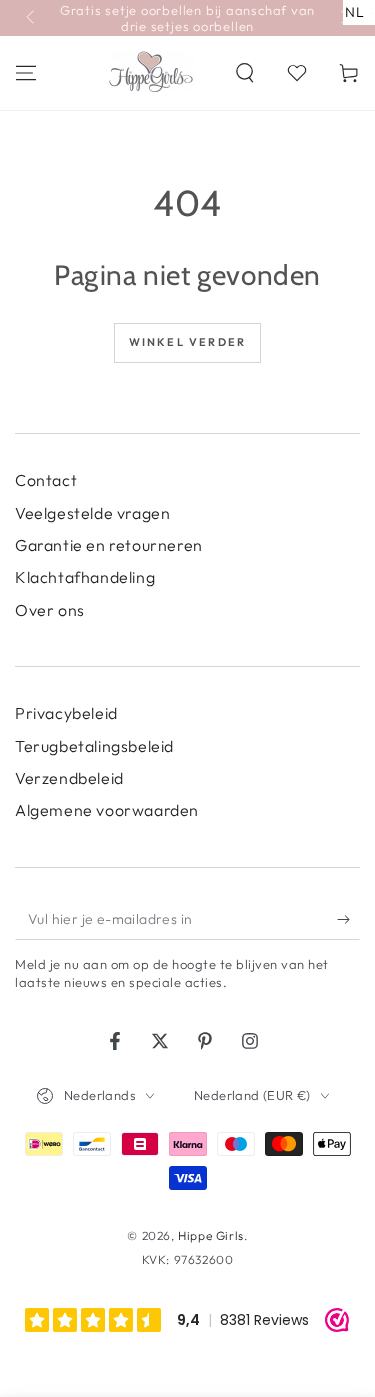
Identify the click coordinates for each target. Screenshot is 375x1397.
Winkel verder (188, 342)
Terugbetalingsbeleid (94, 746)
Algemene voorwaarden (107, 810)
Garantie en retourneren (109, 545)
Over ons (50, 610)
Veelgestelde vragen (92, 513)
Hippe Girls (211, 1235)
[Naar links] (32, 18)
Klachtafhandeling (85, 577)
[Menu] (26, 73)
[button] (245, 73)
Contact (46, 480)
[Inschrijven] (348, 920)
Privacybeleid (66, 713)
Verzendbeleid (69, 778)
